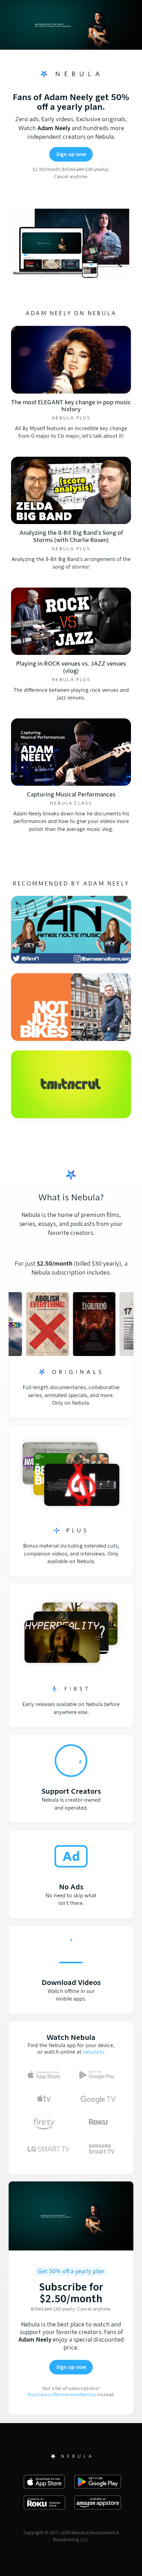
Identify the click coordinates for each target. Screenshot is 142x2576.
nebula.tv (94, 2052)
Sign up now (71, 154)
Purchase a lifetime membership (62, 2395)
